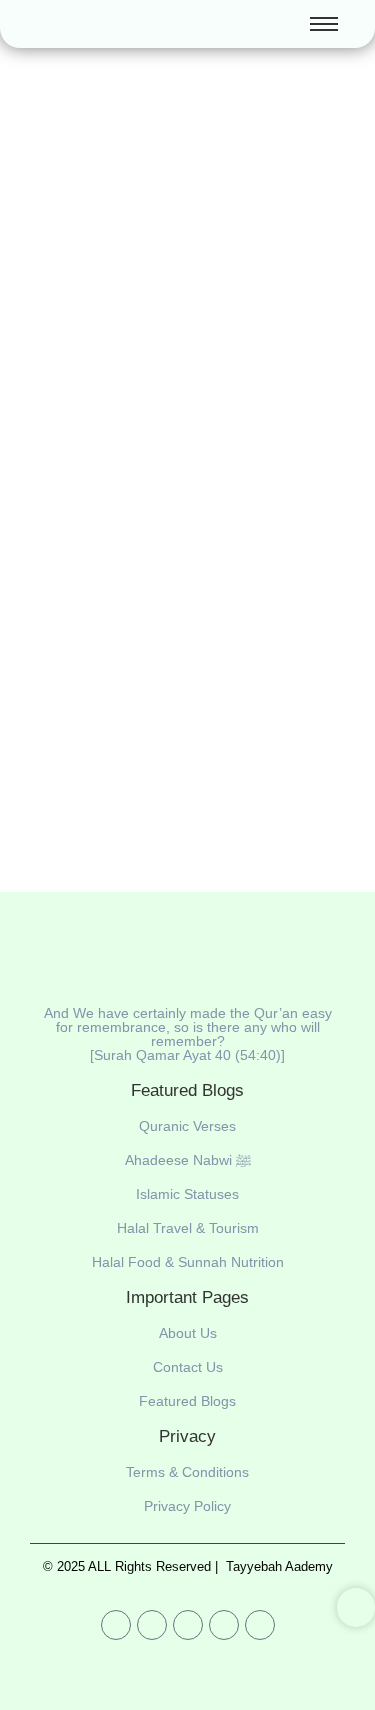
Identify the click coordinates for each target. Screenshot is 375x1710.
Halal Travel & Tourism (188, 1228)
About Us (188, 1333)
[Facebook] (152, 1625)
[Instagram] (260, 1625)
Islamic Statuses (187, 1194)
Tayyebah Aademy (279, 1566)
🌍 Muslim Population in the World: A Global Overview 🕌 (181, 518)
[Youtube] (116, 1625)
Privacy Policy (187, 1506)
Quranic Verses (187, 1126)
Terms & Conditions (187, 1472)
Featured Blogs (187, 1401)
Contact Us (188, 1367)
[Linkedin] (224, 1625)
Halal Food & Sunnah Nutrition (188, 1262)
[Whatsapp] (188, 1625)
